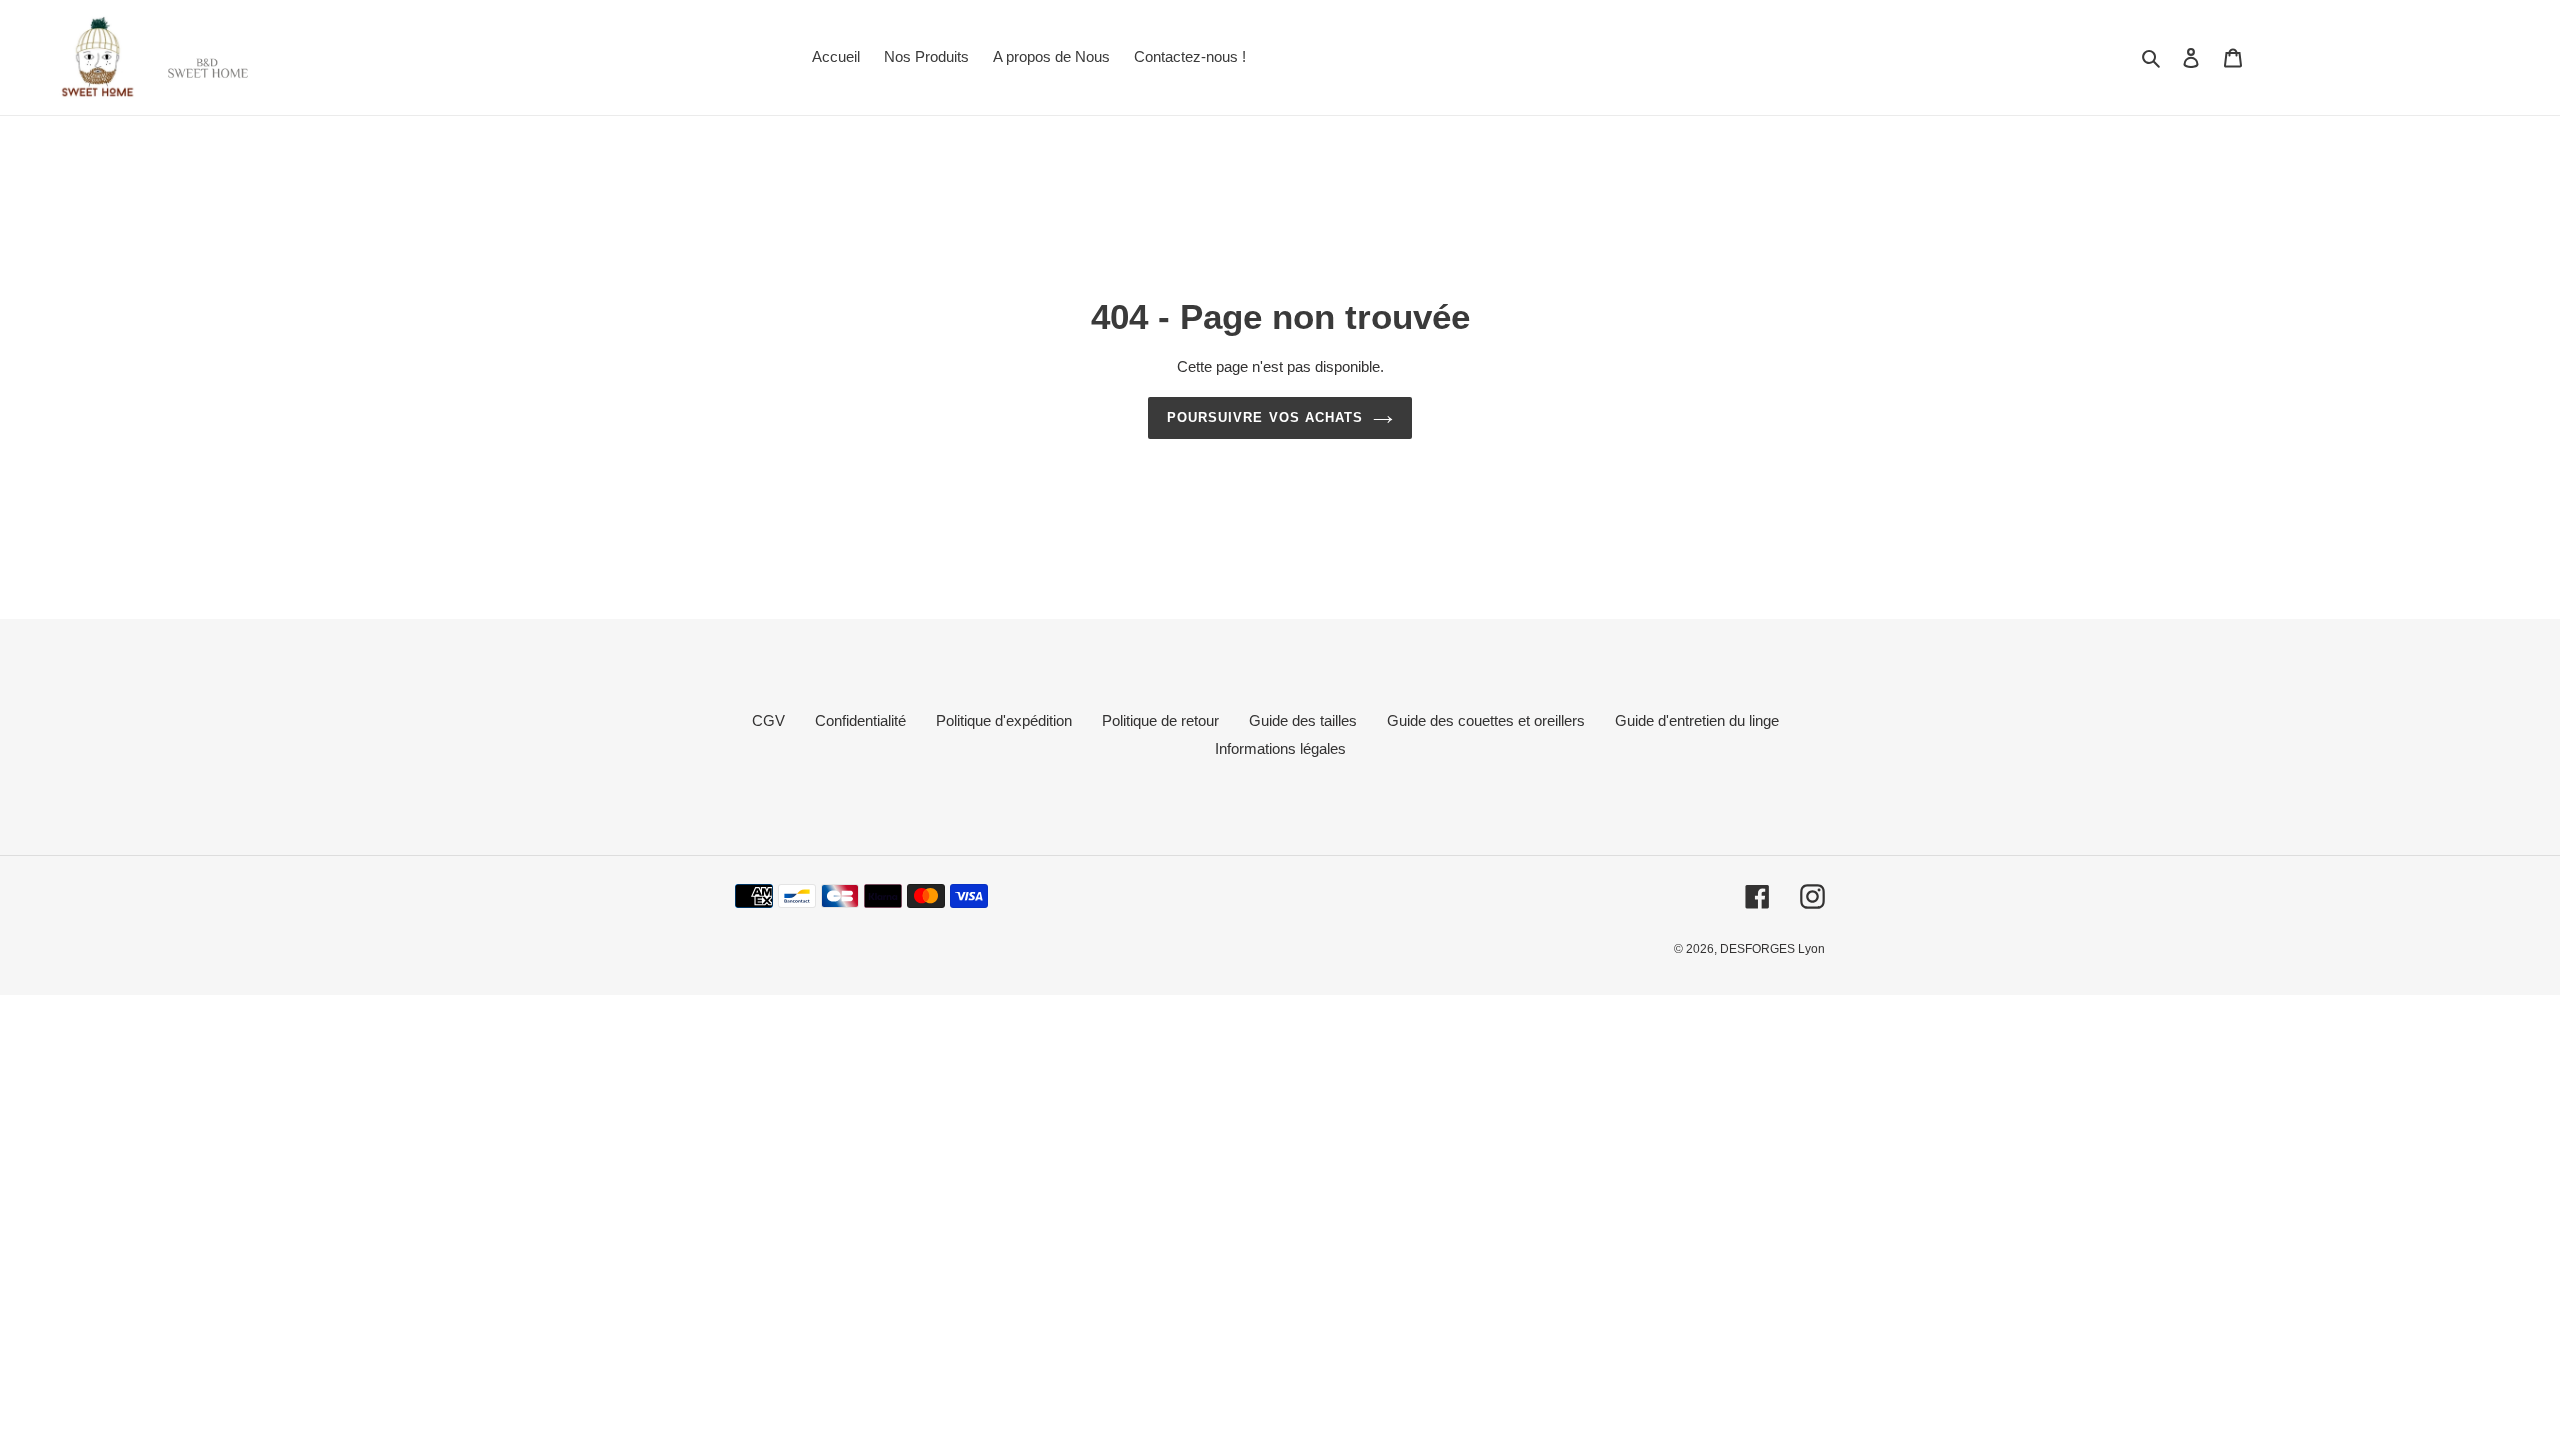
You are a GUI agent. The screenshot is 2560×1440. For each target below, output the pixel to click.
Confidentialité (860, 720)
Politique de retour (1160, 720)
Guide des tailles (1303, 720)
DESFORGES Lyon (1772, 949)
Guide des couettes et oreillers (1486, 720)
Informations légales (1280, 748)
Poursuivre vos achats (1265, 417)
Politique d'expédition (1004, 720)
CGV (768, 720)
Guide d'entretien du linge (1697, 720)
